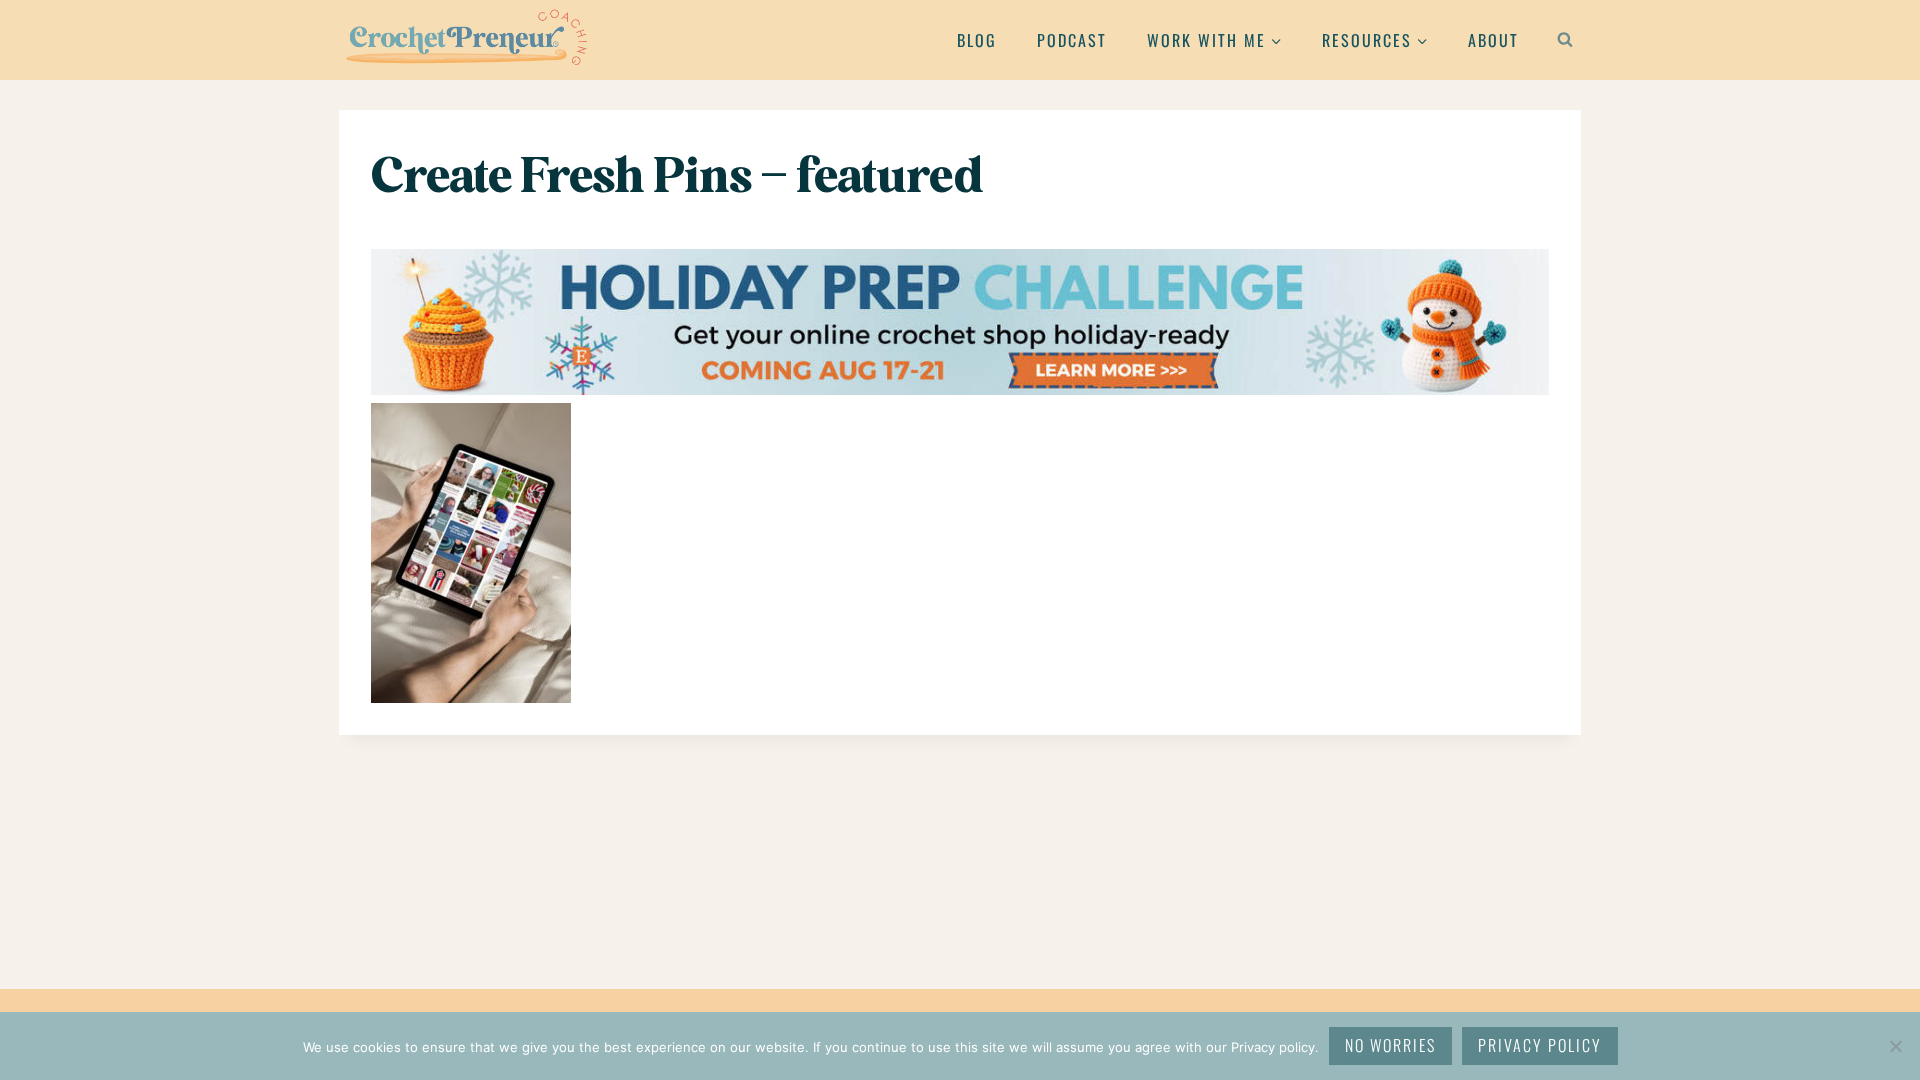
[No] (1895, 1046)
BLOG (977, 40)
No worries (1390, 1045)
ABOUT (1493, 40)
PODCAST (1072, 40)
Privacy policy (1540, 1045)
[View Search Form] (1565, 40)
